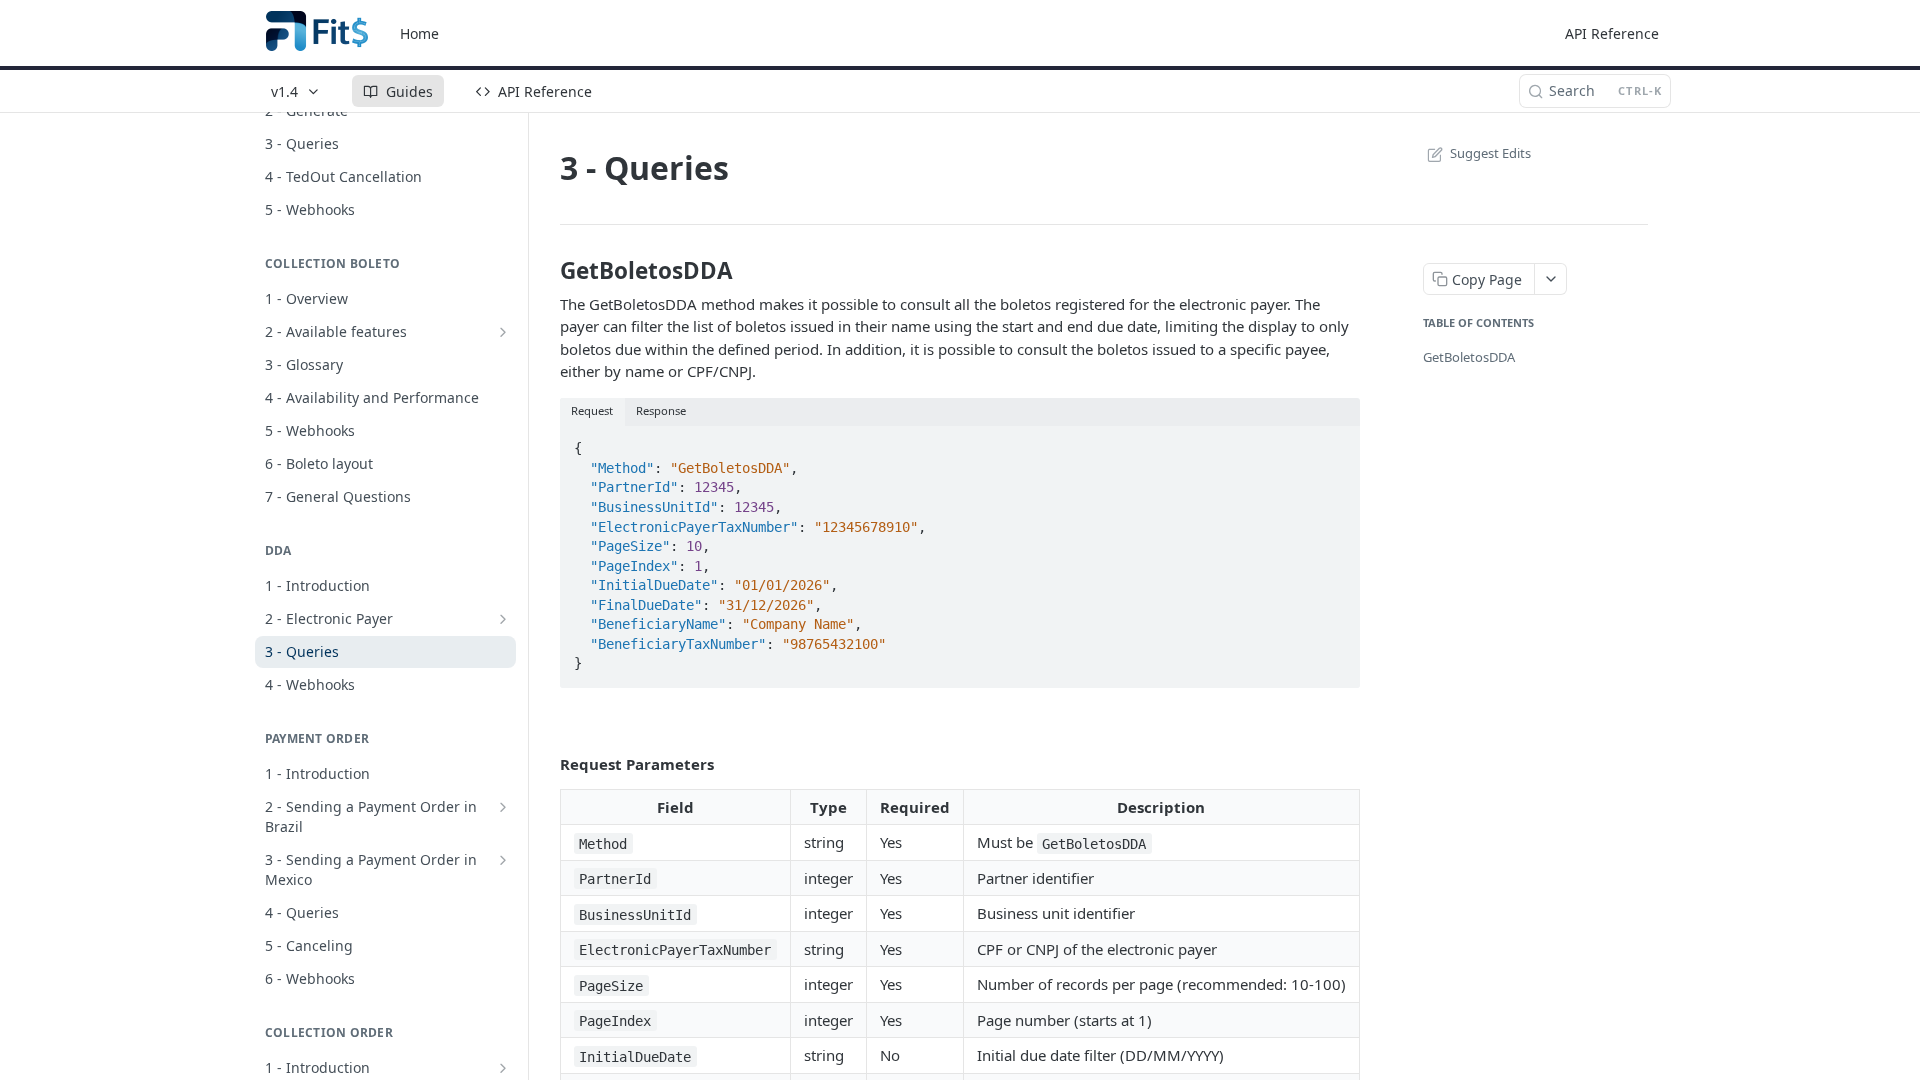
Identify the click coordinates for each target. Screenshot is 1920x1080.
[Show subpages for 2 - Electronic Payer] (503, 619)
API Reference (1612, 33)
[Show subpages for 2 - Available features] (503, 332)
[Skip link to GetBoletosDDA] (546, 271)
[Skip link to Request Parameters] (546, 764)
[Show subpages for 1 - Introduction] (503, 1068)
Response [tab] (661, 410)
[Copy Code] (1336, 442)
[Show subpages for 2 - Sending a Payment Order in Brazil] (503, 807)
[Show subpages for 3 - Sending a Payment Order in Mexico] (503, 860)
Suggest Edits (1490, 153)
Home (419, 33)
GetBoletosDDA (1469, 357)
